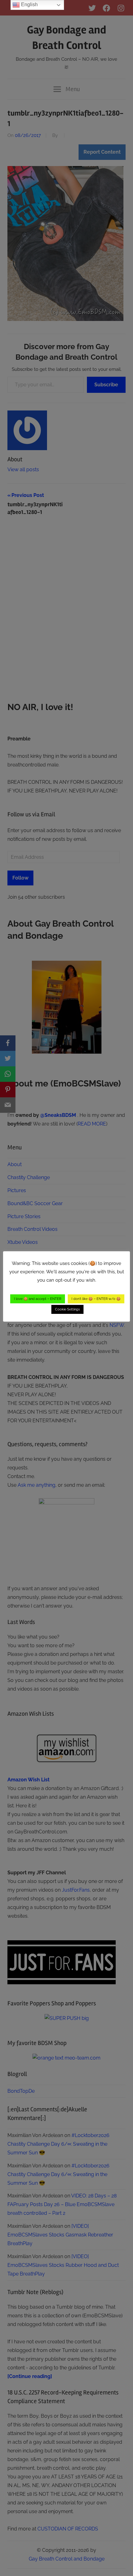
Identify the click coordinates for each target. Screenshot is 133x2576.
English (29, 4)
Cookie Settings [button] (67, 1309)
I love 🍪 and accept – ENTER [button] (38, 1299)
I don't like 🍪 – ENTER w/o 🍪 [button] (96, 1299)
